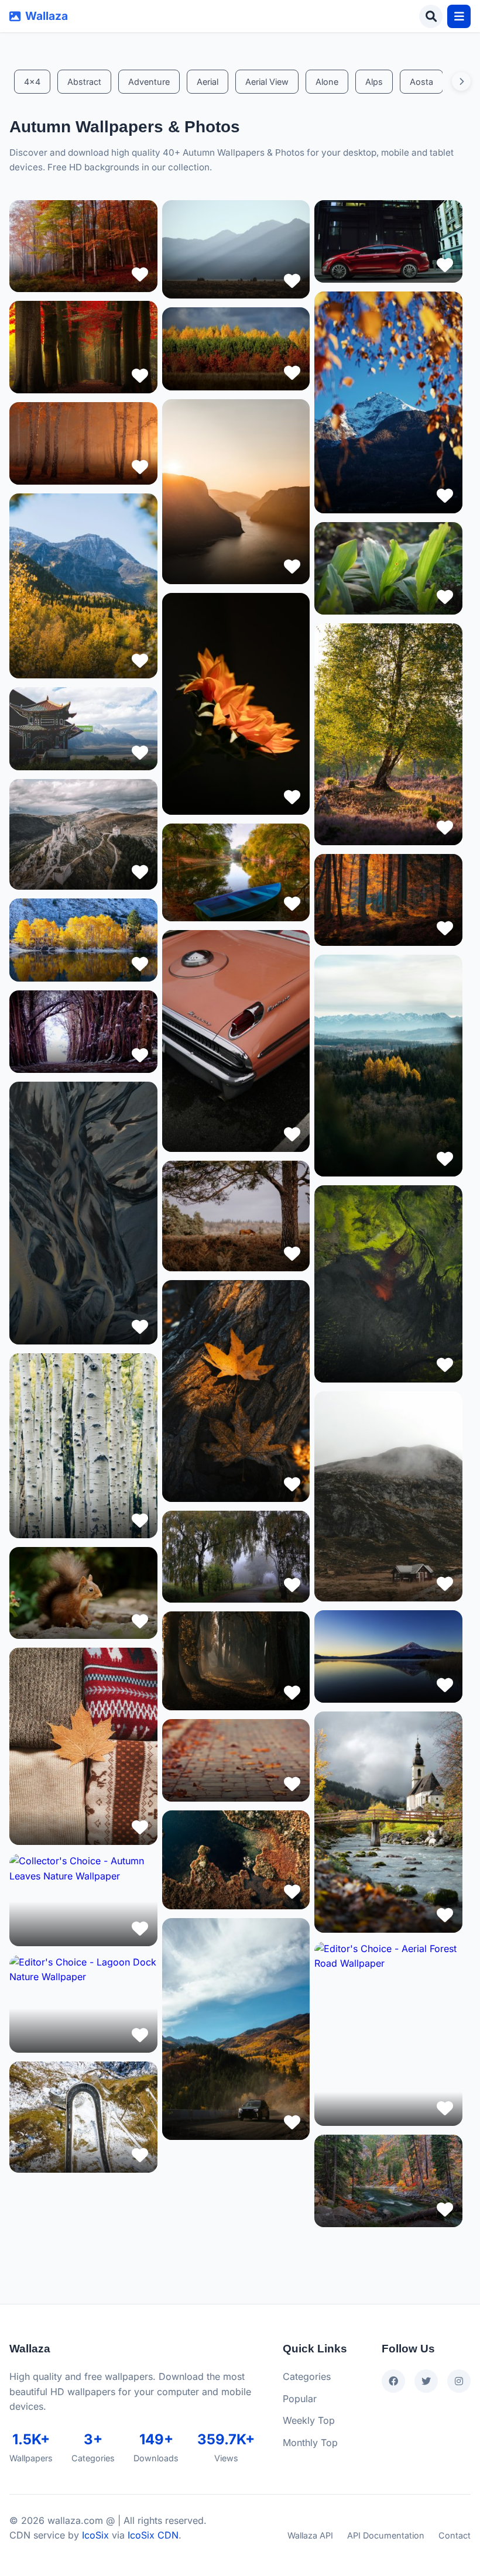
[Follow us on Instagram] (459, 2381)
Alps (374, 82)
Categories (307, 2376)
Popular (300, 2399)
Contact (455, 2535)
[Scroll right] (461, 81)
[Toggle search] (431, 16)
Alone (327, 82)
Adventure (149, 82)
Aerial (208, 82)
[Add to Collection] (140, 275)
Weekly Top (309, 2420)
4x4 (32, 82)
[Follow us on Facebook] (393, 2381)
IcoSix (95, 2535)
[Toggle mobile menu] (459, 16)
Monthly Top (310, 2443)
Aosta (421, 82)
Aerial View (267, 82)
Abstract (84, 82)
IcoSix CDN (153, 2535)
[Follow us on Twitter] (426, 2381)
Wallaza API (310, 2535)
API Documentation (386, 2535)
